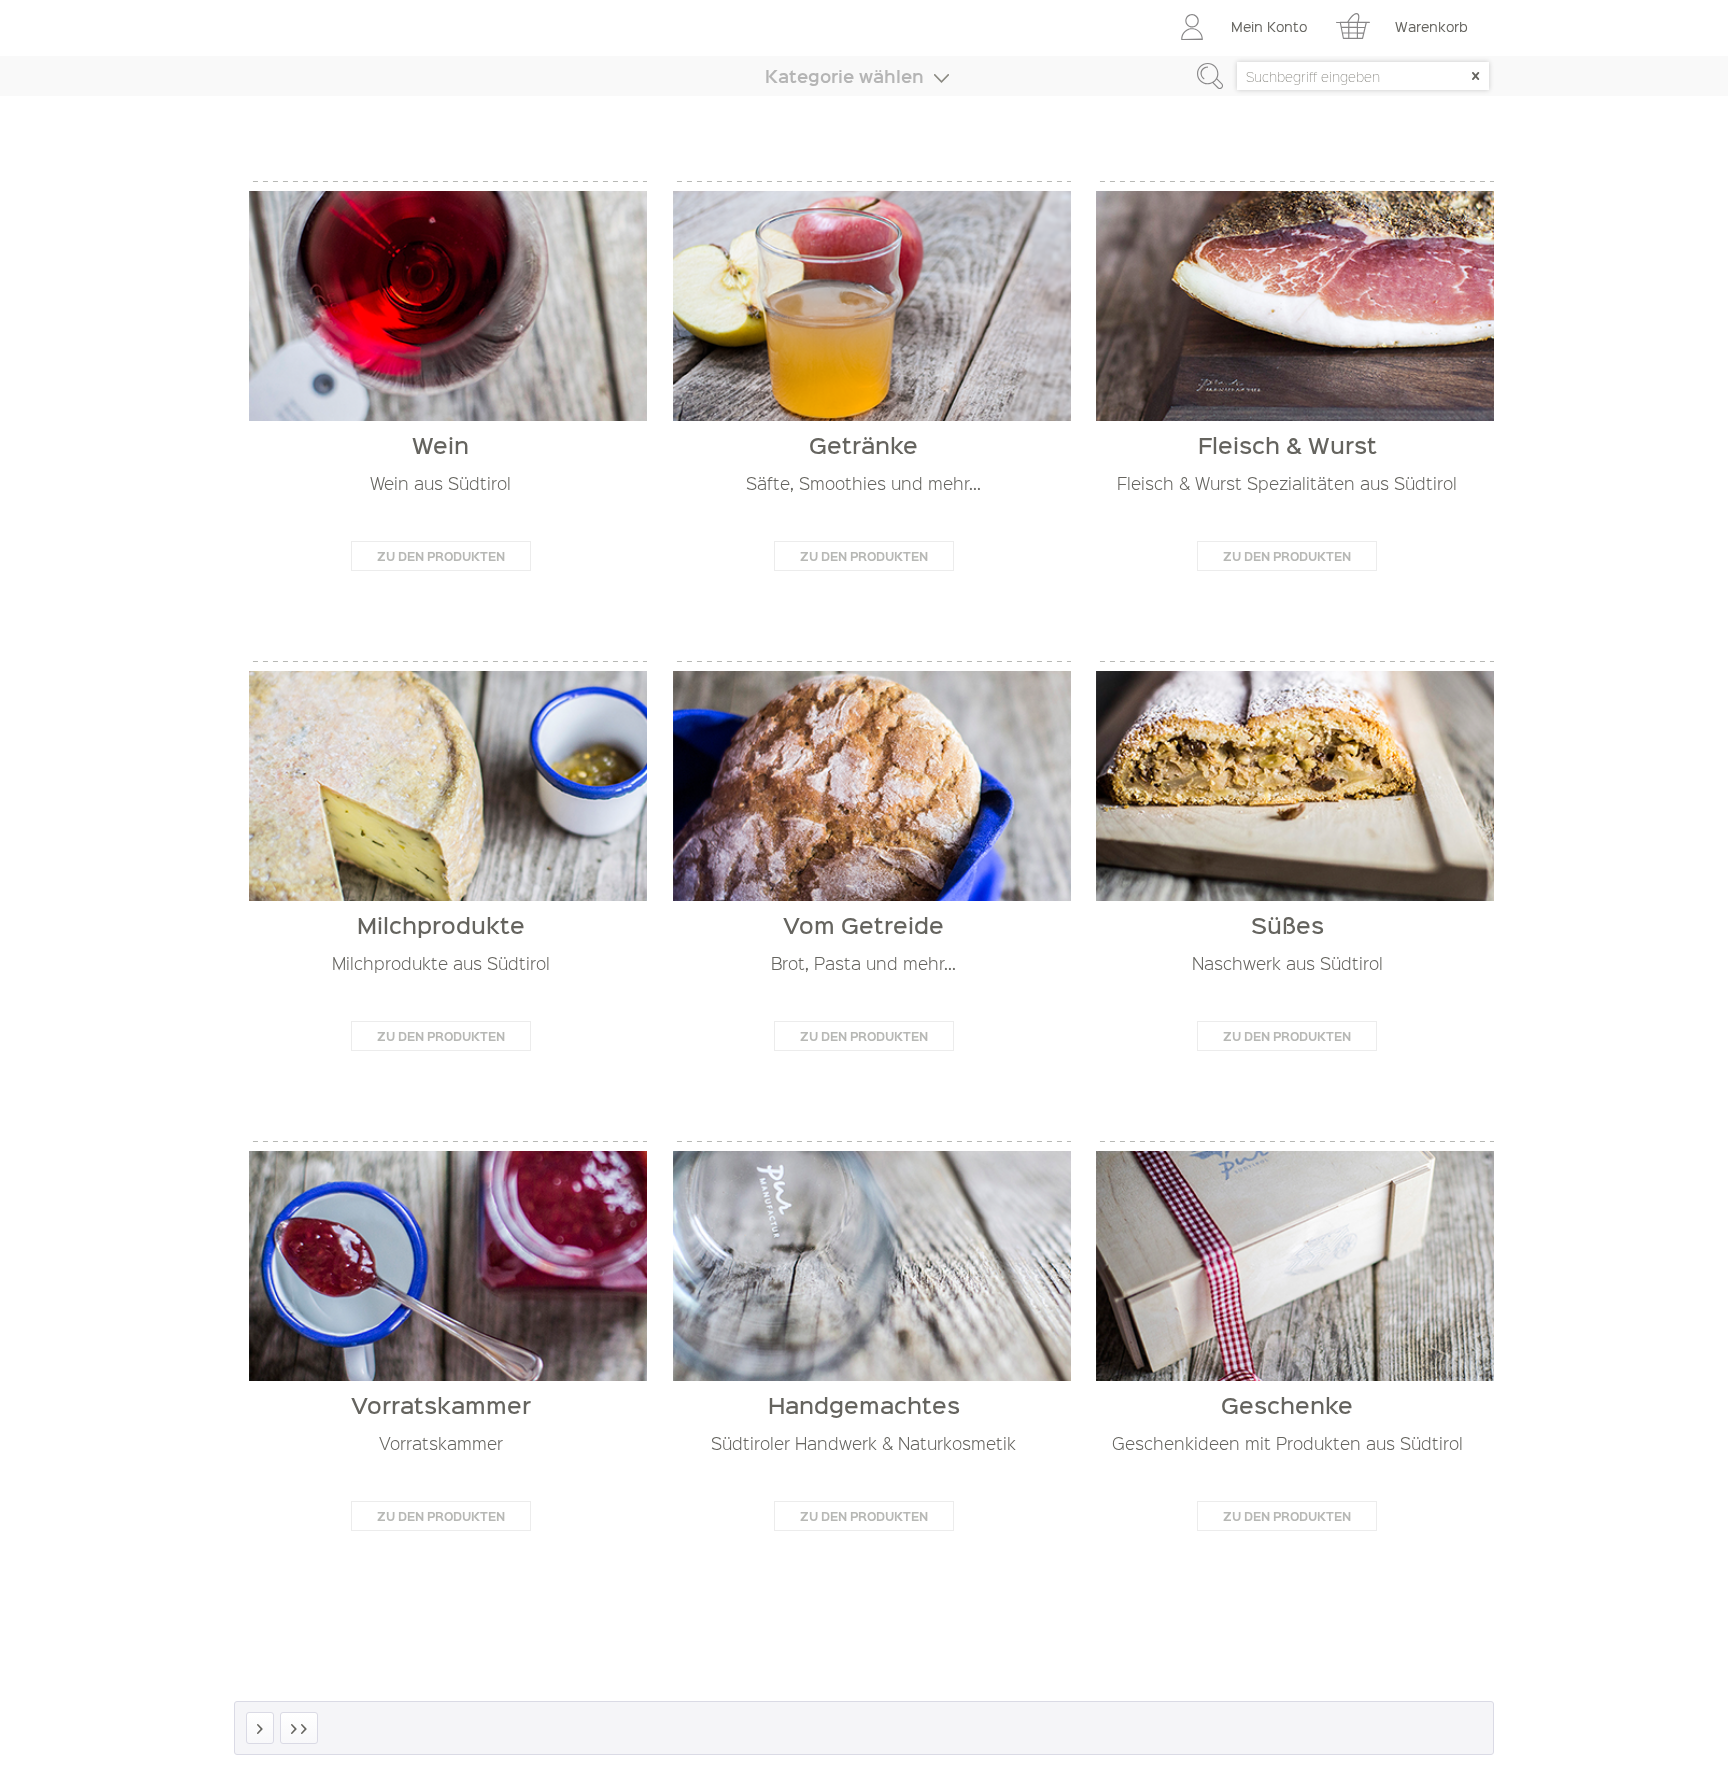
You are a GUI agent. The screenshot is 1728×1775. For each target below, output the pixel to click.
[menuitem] (1246, 30)
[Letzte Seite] (299, 1728)
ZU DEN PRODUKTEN (441, 556)
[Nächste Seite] (260, 1728)
